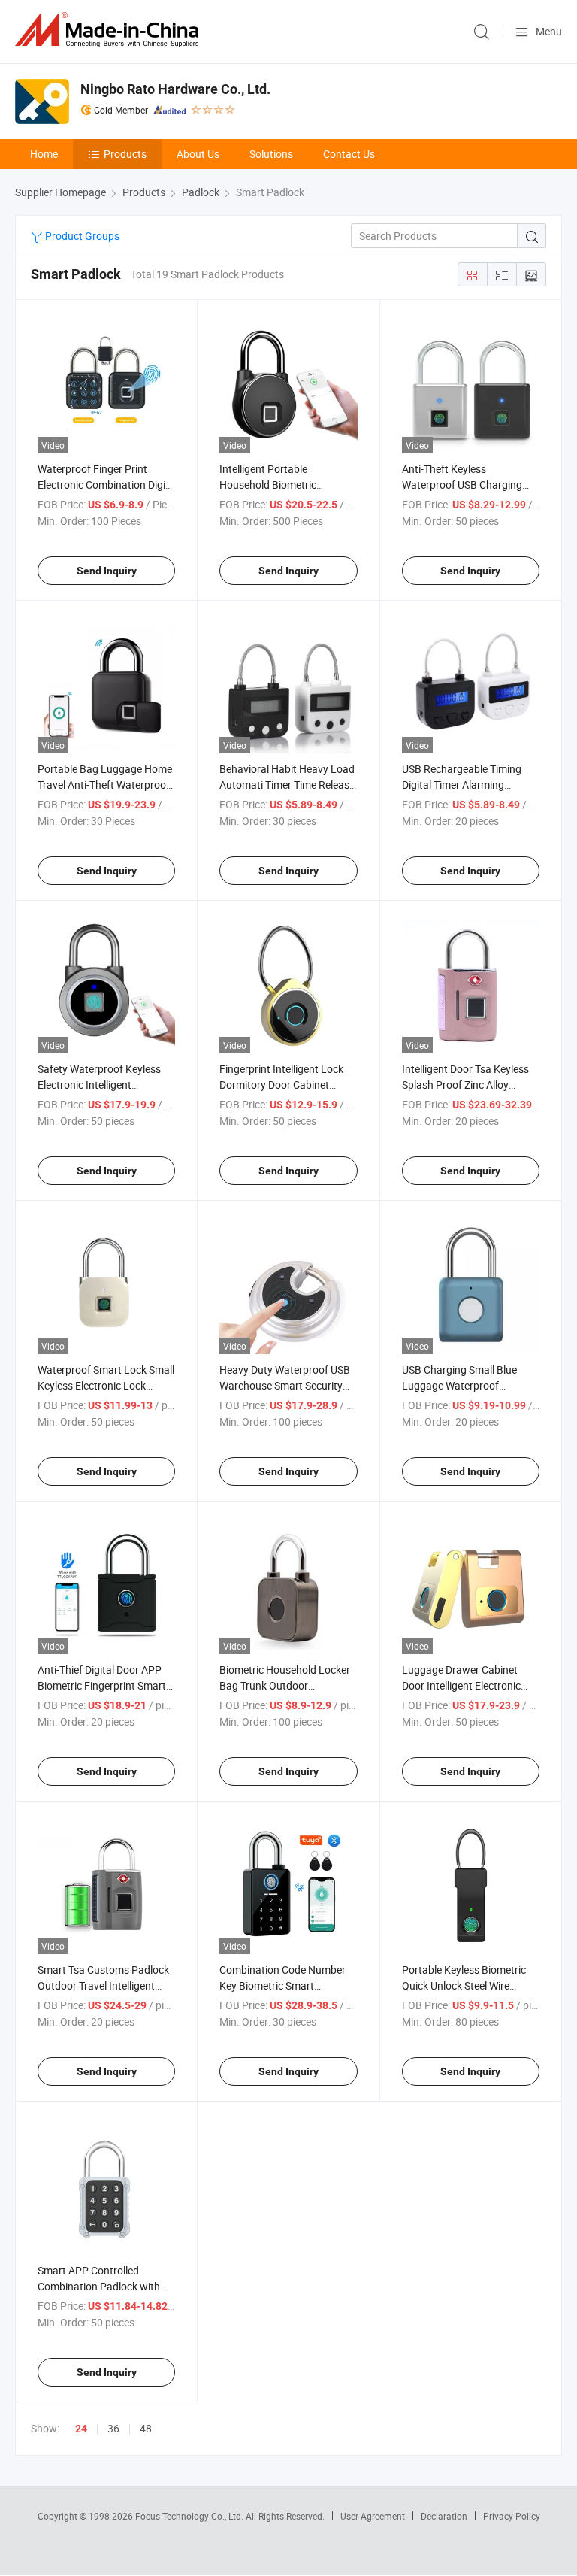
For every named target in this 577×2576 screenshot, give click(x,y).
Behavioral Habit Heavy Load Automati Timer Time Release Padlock (287, 785)
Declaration (444, 2516)
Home (44, 154)
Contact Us (349, 154)
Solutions (271, 154)
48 (146, 2428)
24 (81, 2429)
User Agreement (373, 2516)
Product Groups (81, 236)
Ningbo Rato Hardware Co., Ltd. (175, 89)
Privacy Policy (512, 2516)
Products (125, 154)
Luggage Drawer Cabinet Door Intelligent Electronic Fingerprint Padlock (461, 1685)
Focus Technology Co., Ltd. (190, 2516)
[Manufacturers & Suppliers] (110, 30)
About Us (198, 154)
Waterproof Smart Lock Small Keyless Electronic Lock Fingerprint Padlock (106, 1385)
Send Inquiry (107, 571)
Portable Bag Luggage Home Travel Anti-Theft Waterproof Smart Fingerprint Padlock (105, 785)
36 (113, 2428)
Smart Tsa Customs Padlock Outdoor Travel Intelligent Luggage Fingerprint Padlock (105, 1985)
